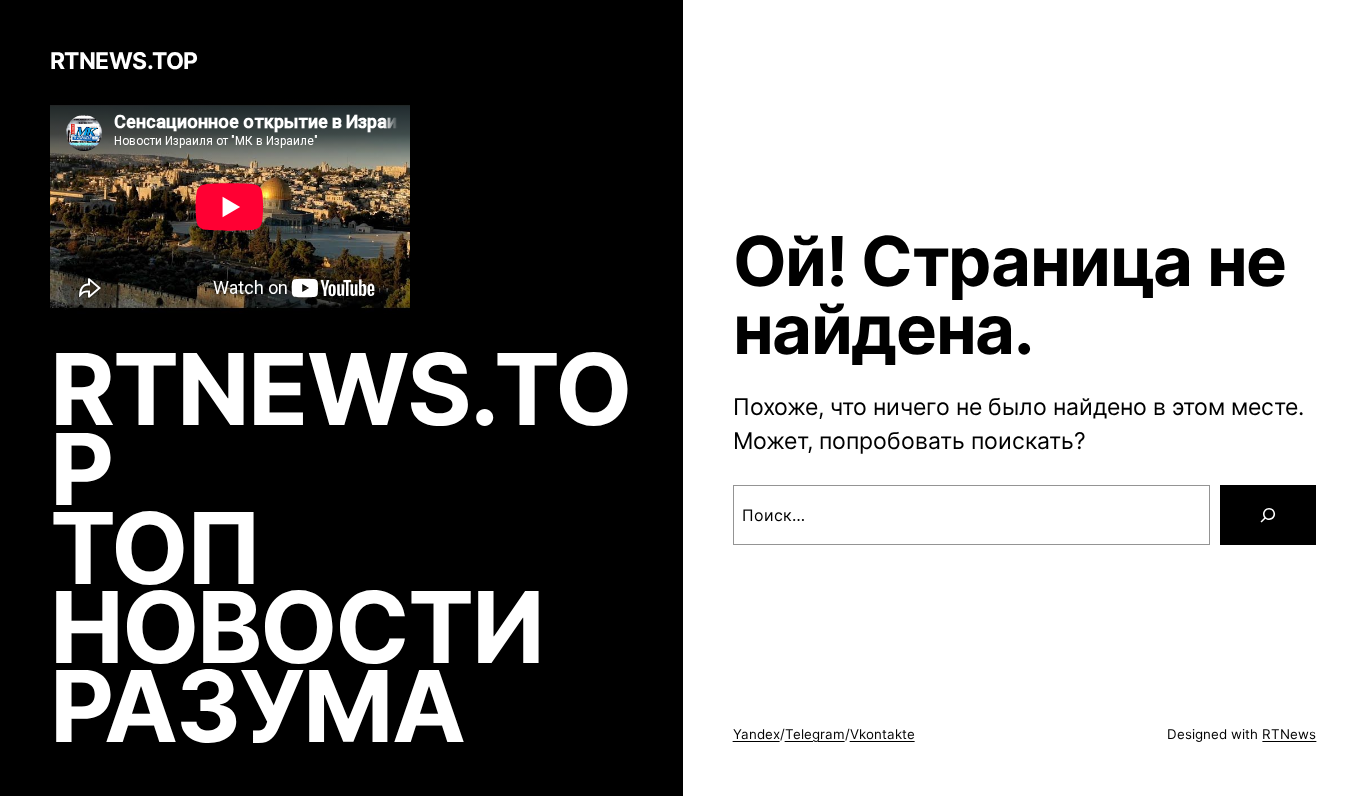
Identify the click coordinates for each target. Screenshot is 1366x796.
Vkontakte (882, 734)
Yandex (756, 734)
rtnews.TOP (124, 61)
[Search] (1268, 515)
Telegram (815, 734)
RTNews (1289, 734)
